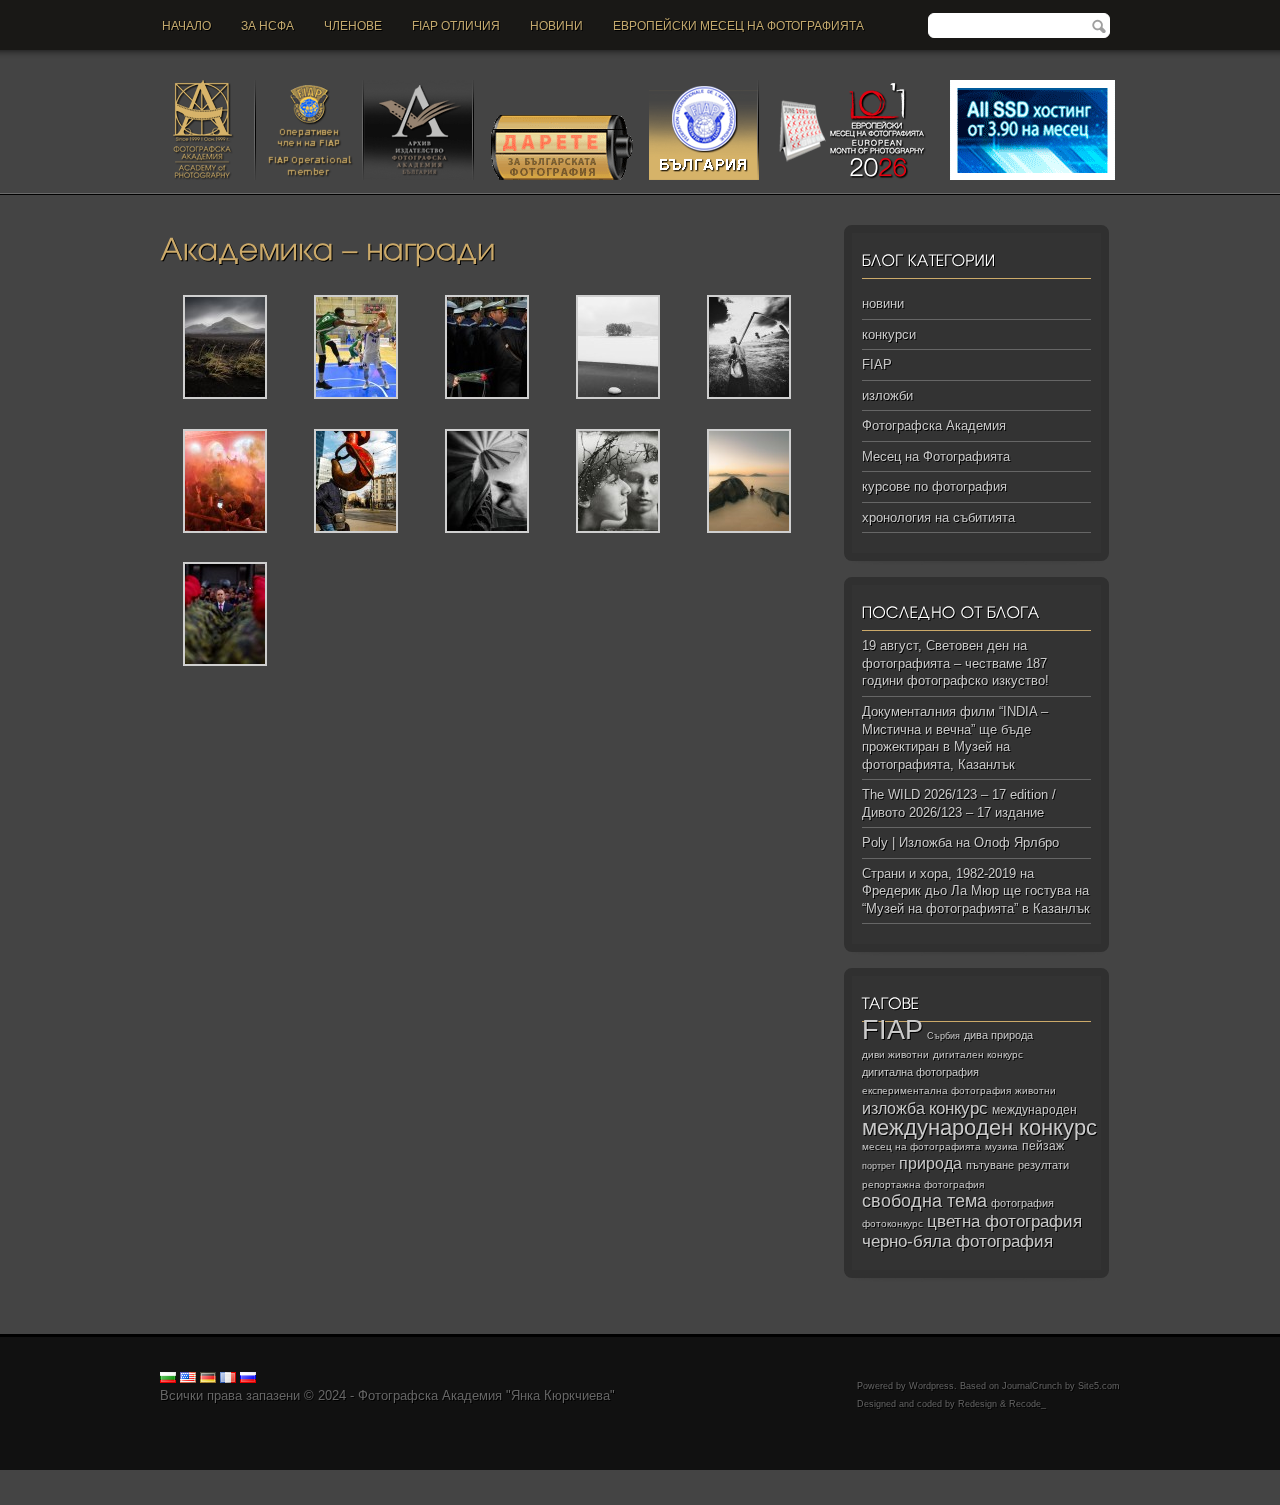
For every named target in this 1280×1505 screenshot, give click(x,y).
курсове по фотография (934, 486)
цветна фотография (1004, 1221)
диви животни (895, 1054)
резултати (1043, 1165)
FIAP (877, 364)
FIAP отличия (456, 26)
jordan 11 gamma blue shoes (83, 1478)
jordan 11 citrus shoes (694, 1478)
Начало (186, 26)
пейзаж (1043, 1146)
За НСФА (267, 26)
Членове (353, 26)
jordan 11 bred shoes (981, 1478)
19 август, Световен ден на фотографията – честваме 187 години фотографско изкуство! (955, 663)
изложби (887, 395)
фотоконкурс (892, 1223)
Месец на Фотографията (936, 456)
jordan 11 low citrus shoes (306, 1495)
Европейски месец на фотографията (738, 26)
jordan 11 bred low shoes (1116, 1478)
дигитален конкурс (978, 1054)
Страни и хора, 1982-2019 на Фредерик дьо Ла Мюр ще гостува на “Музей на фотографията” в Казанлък (976, 891)
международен (1034, 1110)
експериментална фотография (936, 1090)
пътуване (990, 1165)
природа (930, 1163)
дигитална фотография (920, 1072)
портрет (878, 1166)
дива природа (998, 1035)
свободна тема (924, 1201)
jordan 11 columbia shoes (553, 1478)
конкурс (958, 1108)
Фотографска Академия (934, 425)
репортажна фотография (923, 1184)
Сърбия (943, 1035)
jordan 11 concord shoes (405, 1478)
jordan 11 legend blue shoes (250, 1478)
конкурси (889, 334)
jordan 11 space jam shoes (839, 1478)
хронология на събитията (938, 517)
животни (1035, 1090)
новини (556, 26)
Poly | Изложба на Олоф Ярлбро (960, 842)
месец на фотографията (921, 1146)
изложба (893, 1108)
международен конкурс (979, 1127)
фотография (1022, 1203)
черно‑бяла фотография (957, 1241)
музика (1001, 1146)
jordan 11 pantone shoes (156, 1495)
